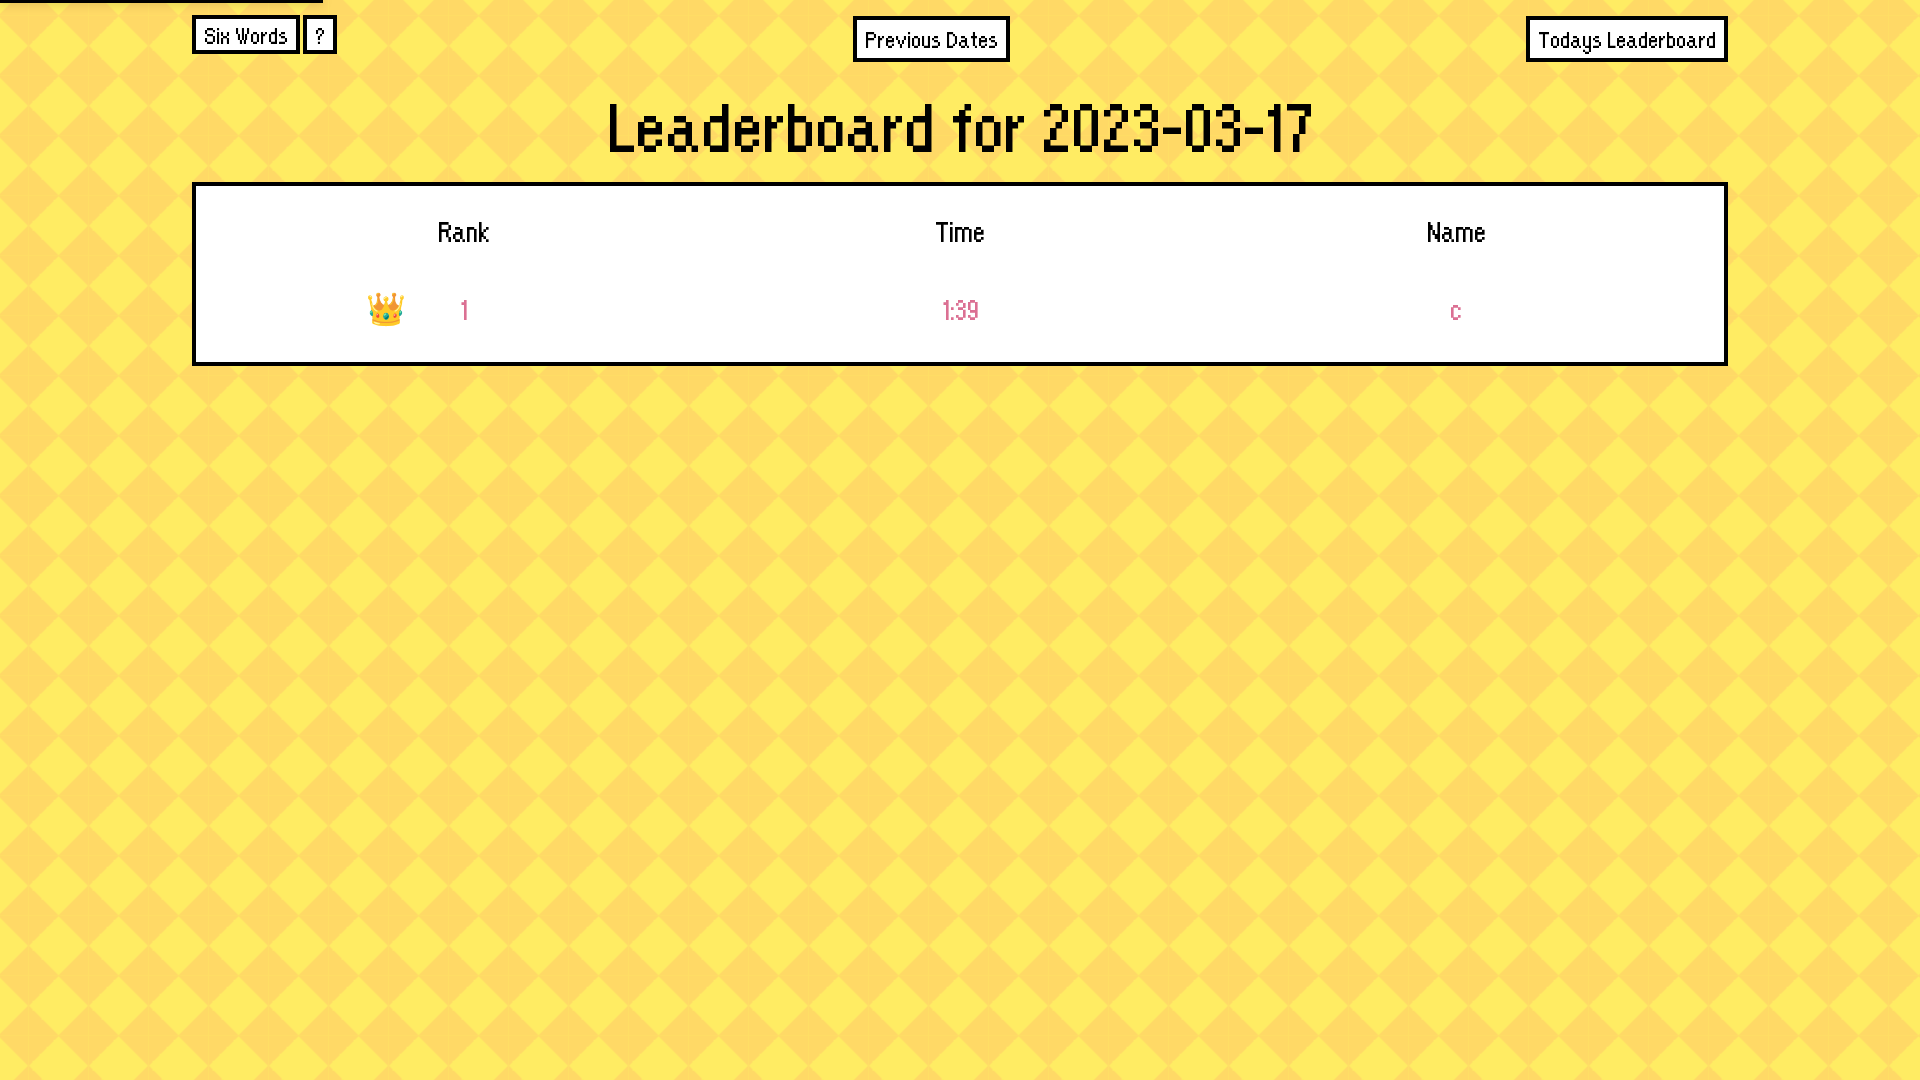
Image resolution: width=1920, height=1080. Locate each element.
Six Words (246, 34)
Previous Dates (931, 38)
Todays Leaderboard (1627, 38)
